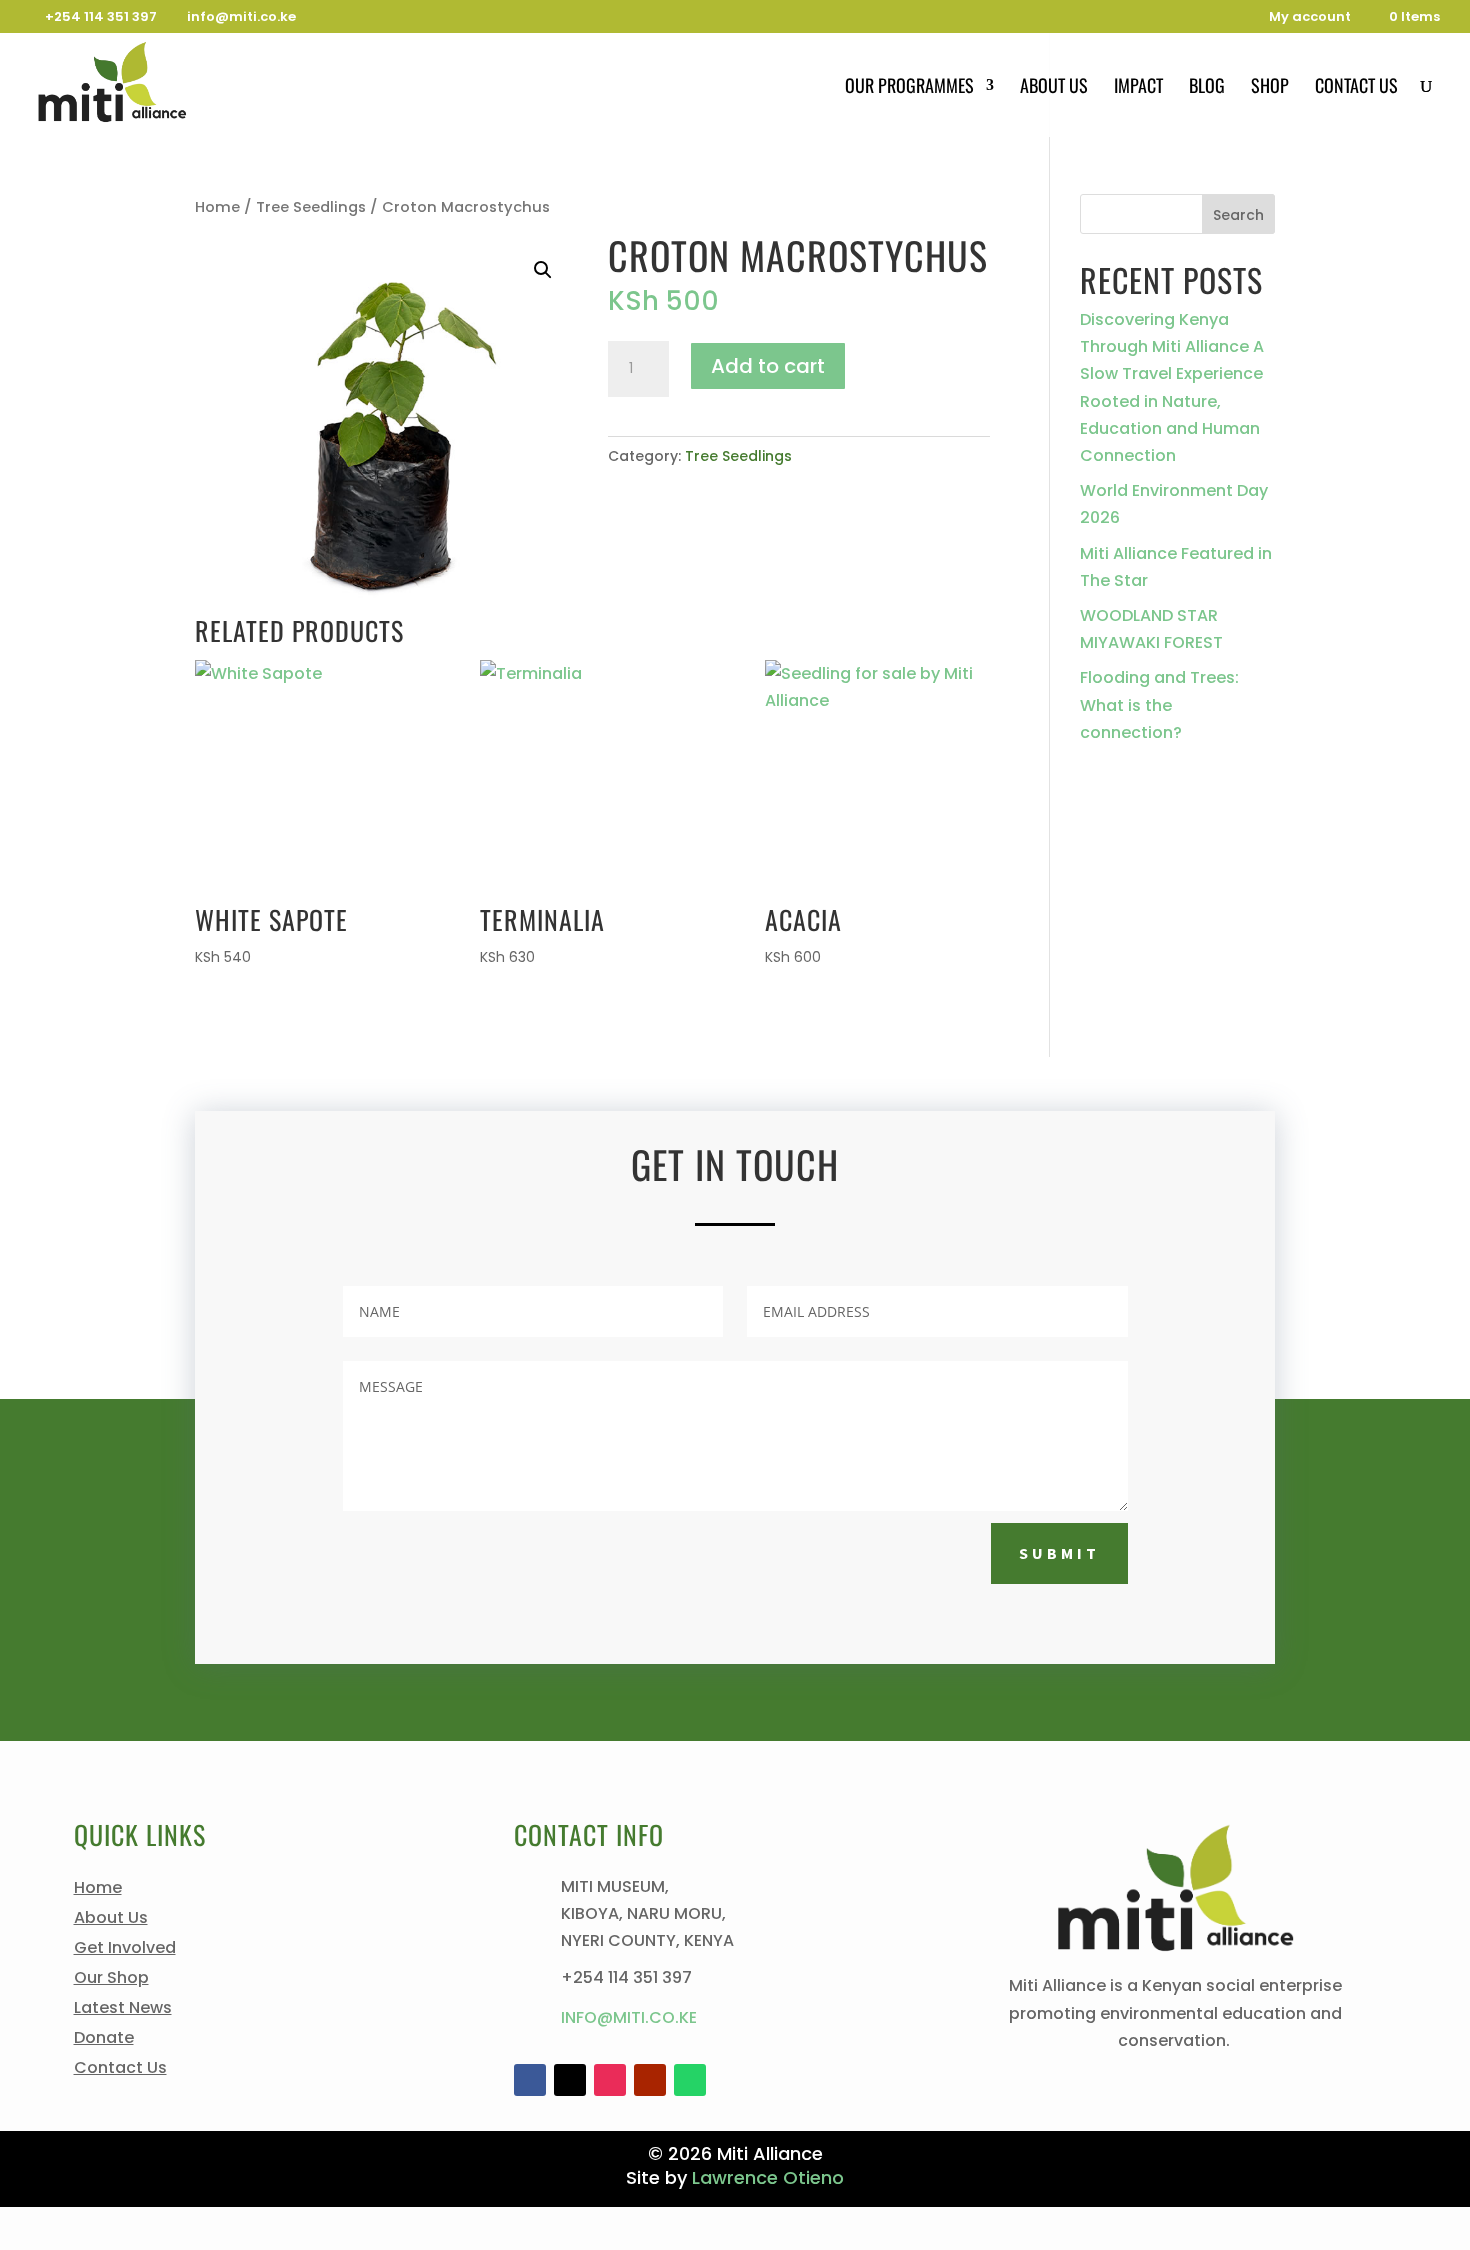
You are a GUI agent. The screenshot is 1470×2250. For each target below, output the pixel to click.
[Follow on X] (570, 2080)
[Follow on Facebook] (530, 2080)
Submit (1059, 1553)
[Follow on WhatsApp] (690, 2080)
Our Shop (111, 1980)
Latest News (123, 2010)
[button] (543, 270)
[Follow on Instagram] (610, 2080)
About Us (1054, 88)
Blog (1207, 88)
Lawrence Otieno (768, 2177)
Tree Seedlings (311, 207)
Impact (1138, 88)
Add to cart (768, 366)
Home (217, 207)
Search (1238, 215)
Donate (104, 2040)
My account (1310, 18)
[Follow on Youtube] (650, 2080)
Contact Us (1356, 88)
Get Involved (125, 1950)
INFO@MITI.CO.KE (629, 2017)
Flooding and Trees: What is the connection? (1159, 704)
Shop (1270, 88)
